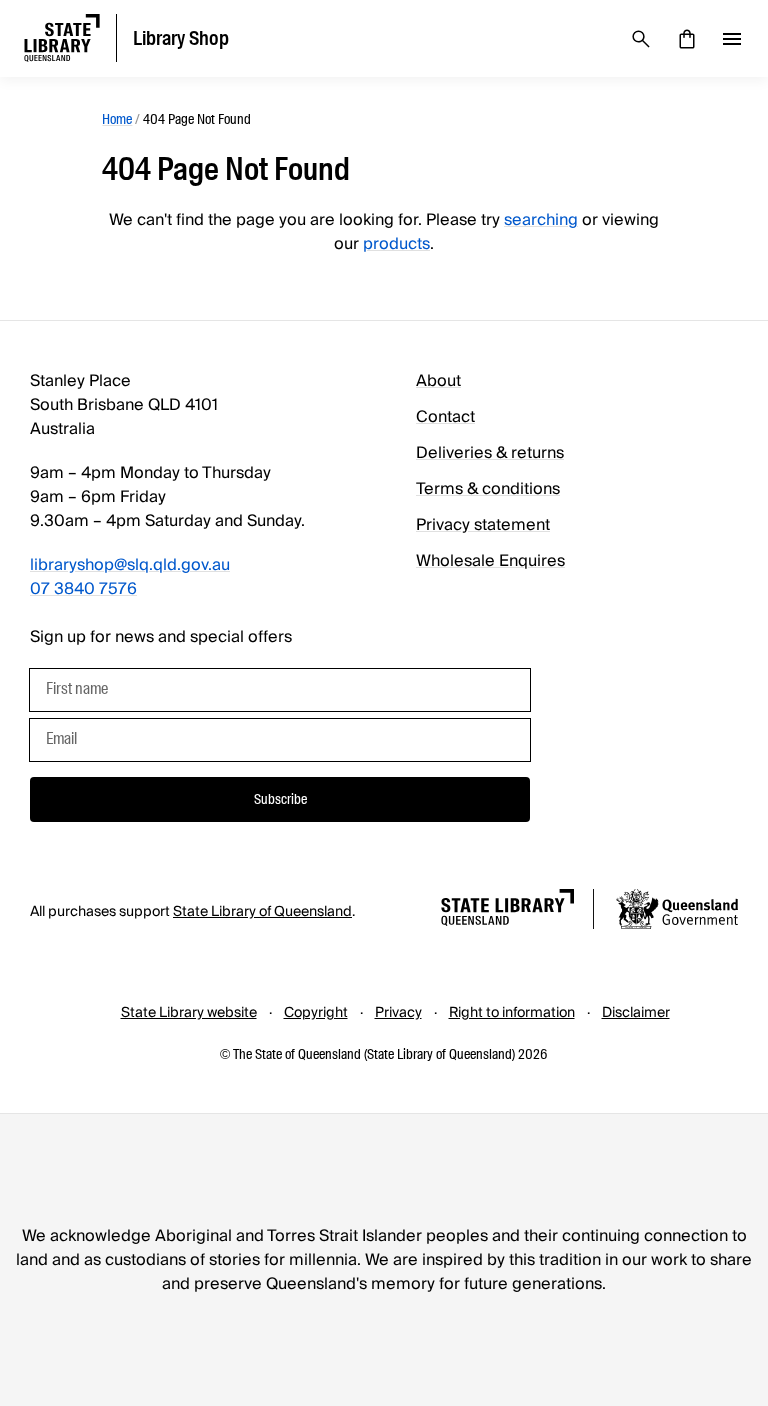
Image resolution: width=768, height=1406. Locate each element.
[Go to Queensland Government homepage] (677, 912)
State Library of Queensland (262, 912)
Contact (445, 417)
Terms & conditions (488, 489)
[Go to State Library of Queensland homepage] (507, 910)
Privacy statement (483, 525)
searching (541, 220)
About (438, 381)
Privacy (398, 1013)
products (396, 244)
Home (117, 119)
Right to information (512, 1013)
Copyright (316, 1013)
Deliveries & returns (490, 453)
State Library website (189, 1013)
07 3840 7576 (83, 589)
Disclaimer (636, 1013)
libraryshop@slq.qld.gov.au (130, 565)
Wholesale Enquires (490, 561)
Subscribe (280, 799)
